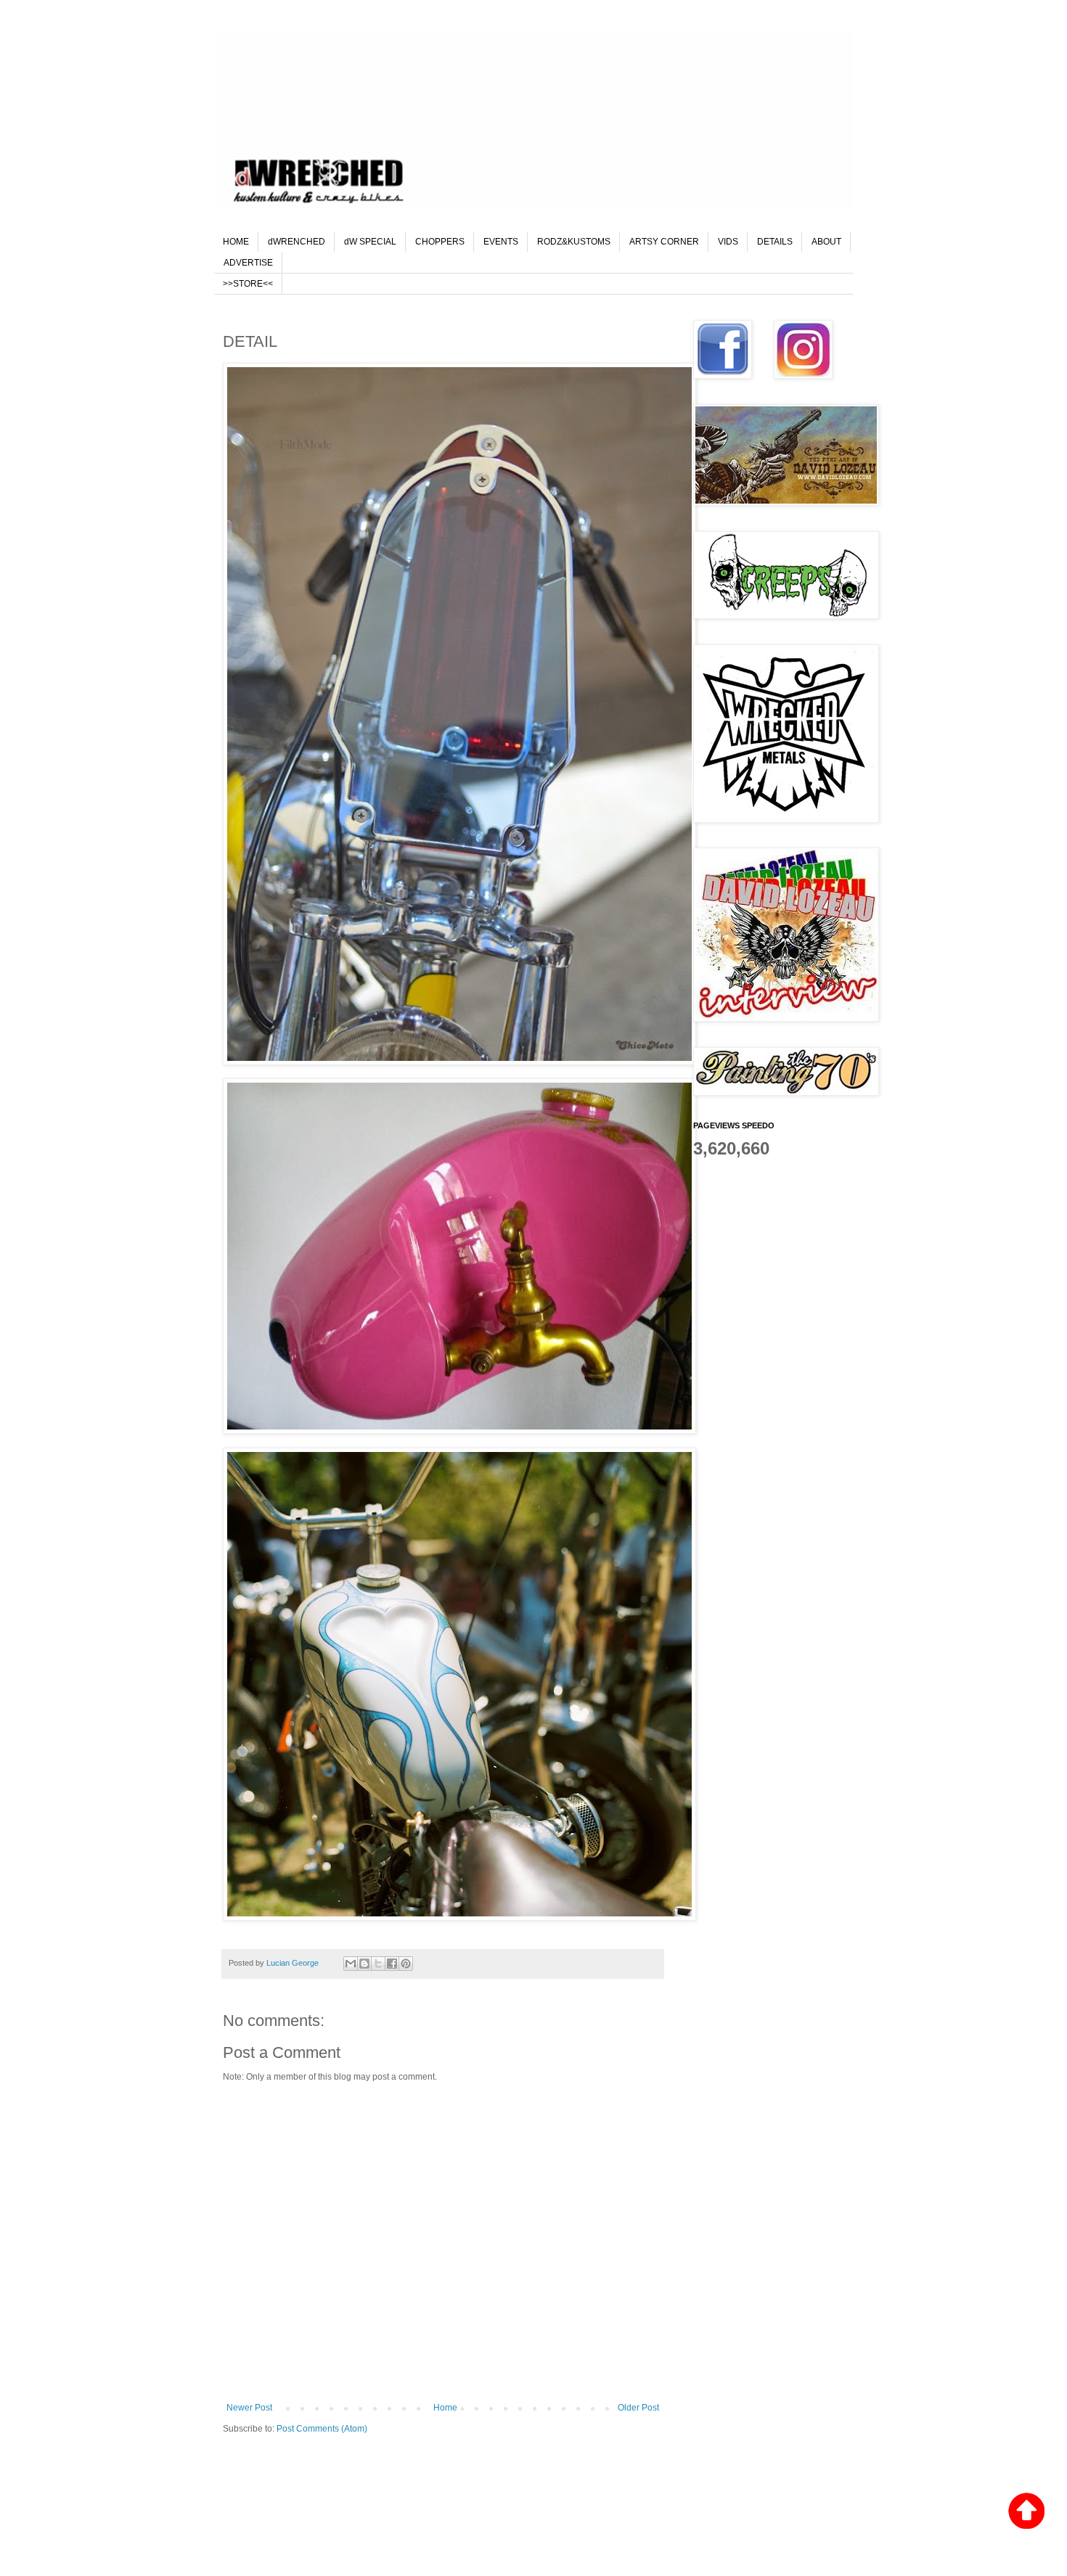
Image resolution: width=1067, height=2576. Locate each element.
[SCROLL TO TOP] (1026, 2513)
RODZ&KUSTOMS (574, 242)
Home (445, 2408)
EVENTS (501, 242)
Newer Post (249, 2408)
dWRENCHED (297, 242)
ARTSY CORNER (664, 242)
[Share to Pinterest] (406, 1964)
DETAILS (775, 242)
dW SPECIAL (370, 242)
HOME (236, 242)
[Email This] (351, 1964)
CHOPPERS (440, 242)
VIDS (728, 242)
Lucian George (294, 1963)
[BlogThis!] (364, 1964)
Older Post (638, 2408)
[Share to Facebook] (392, 1964)
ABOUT (826, 242)
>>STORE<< (248, 284)
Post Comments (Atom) (322, 2429)
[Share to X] (378, 1964)
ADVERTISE (248, 263)
